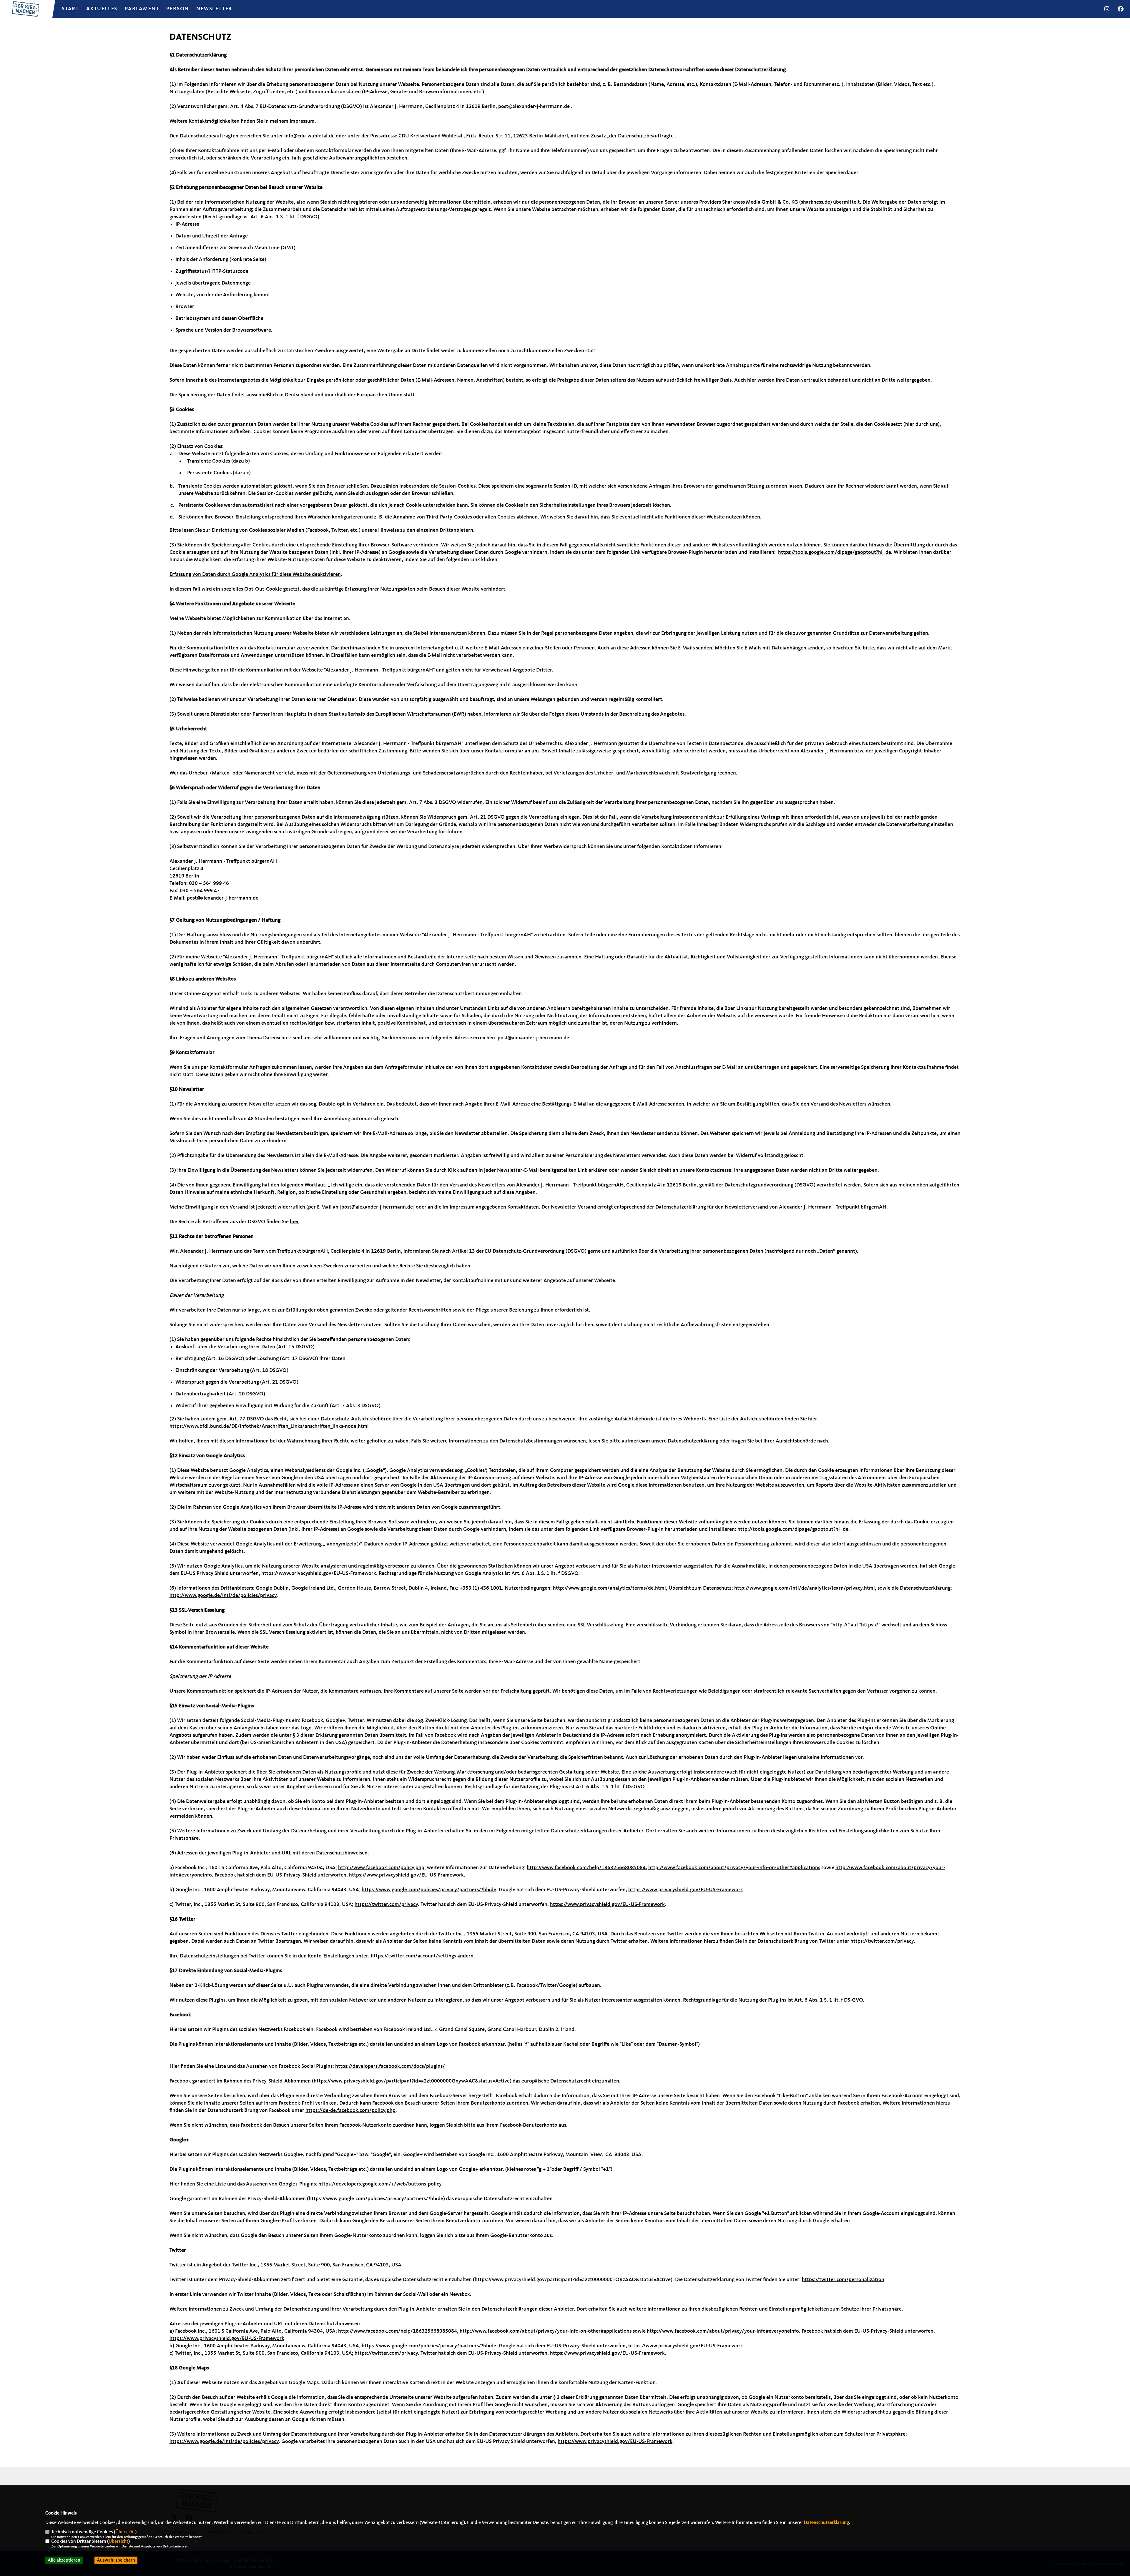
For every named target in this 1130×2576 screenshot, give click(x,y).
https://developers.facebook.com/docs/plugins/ (390, 2066)
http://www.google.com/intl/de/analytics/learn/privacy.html (805, 1588)
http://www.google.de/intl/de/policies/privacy (223, 1596)
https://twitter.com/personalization (843, 2280)
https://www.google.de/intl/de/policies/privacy (224, 2442)
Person (178, 9)
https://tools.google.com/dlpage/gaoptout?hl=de (835, 552)
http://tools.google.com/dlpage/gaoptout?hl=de (793, 1529)
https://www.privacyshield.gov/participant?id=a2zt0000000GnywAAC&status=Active (412, 2081)
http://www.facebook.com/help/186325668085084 (586, 1868)
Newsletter (214, 9)
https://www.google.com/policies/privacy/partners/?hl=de (429, 1890)
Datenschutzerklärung (826, 2523)
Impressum (302, 121)
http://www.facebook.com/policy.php (381, 1868)
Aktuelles (102, 9)
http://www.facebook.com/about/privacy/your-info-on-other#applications (734, 1868)
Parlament (142, 9)
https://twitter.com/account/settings (413, 1956)
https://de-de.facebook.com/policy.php (350, 2110)
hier (294, 1222)
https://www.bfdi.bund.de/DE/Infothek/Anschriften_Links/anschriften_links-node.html (269, 1426)
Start (70, 9)
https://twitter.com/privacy (386, 1904)
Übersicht (125, 2532)
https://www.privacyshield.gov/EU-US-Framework (406, 1875)
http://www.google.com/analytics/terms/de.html (609, 1588)
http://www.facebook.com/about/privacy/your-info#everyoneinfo (723, 2331)
